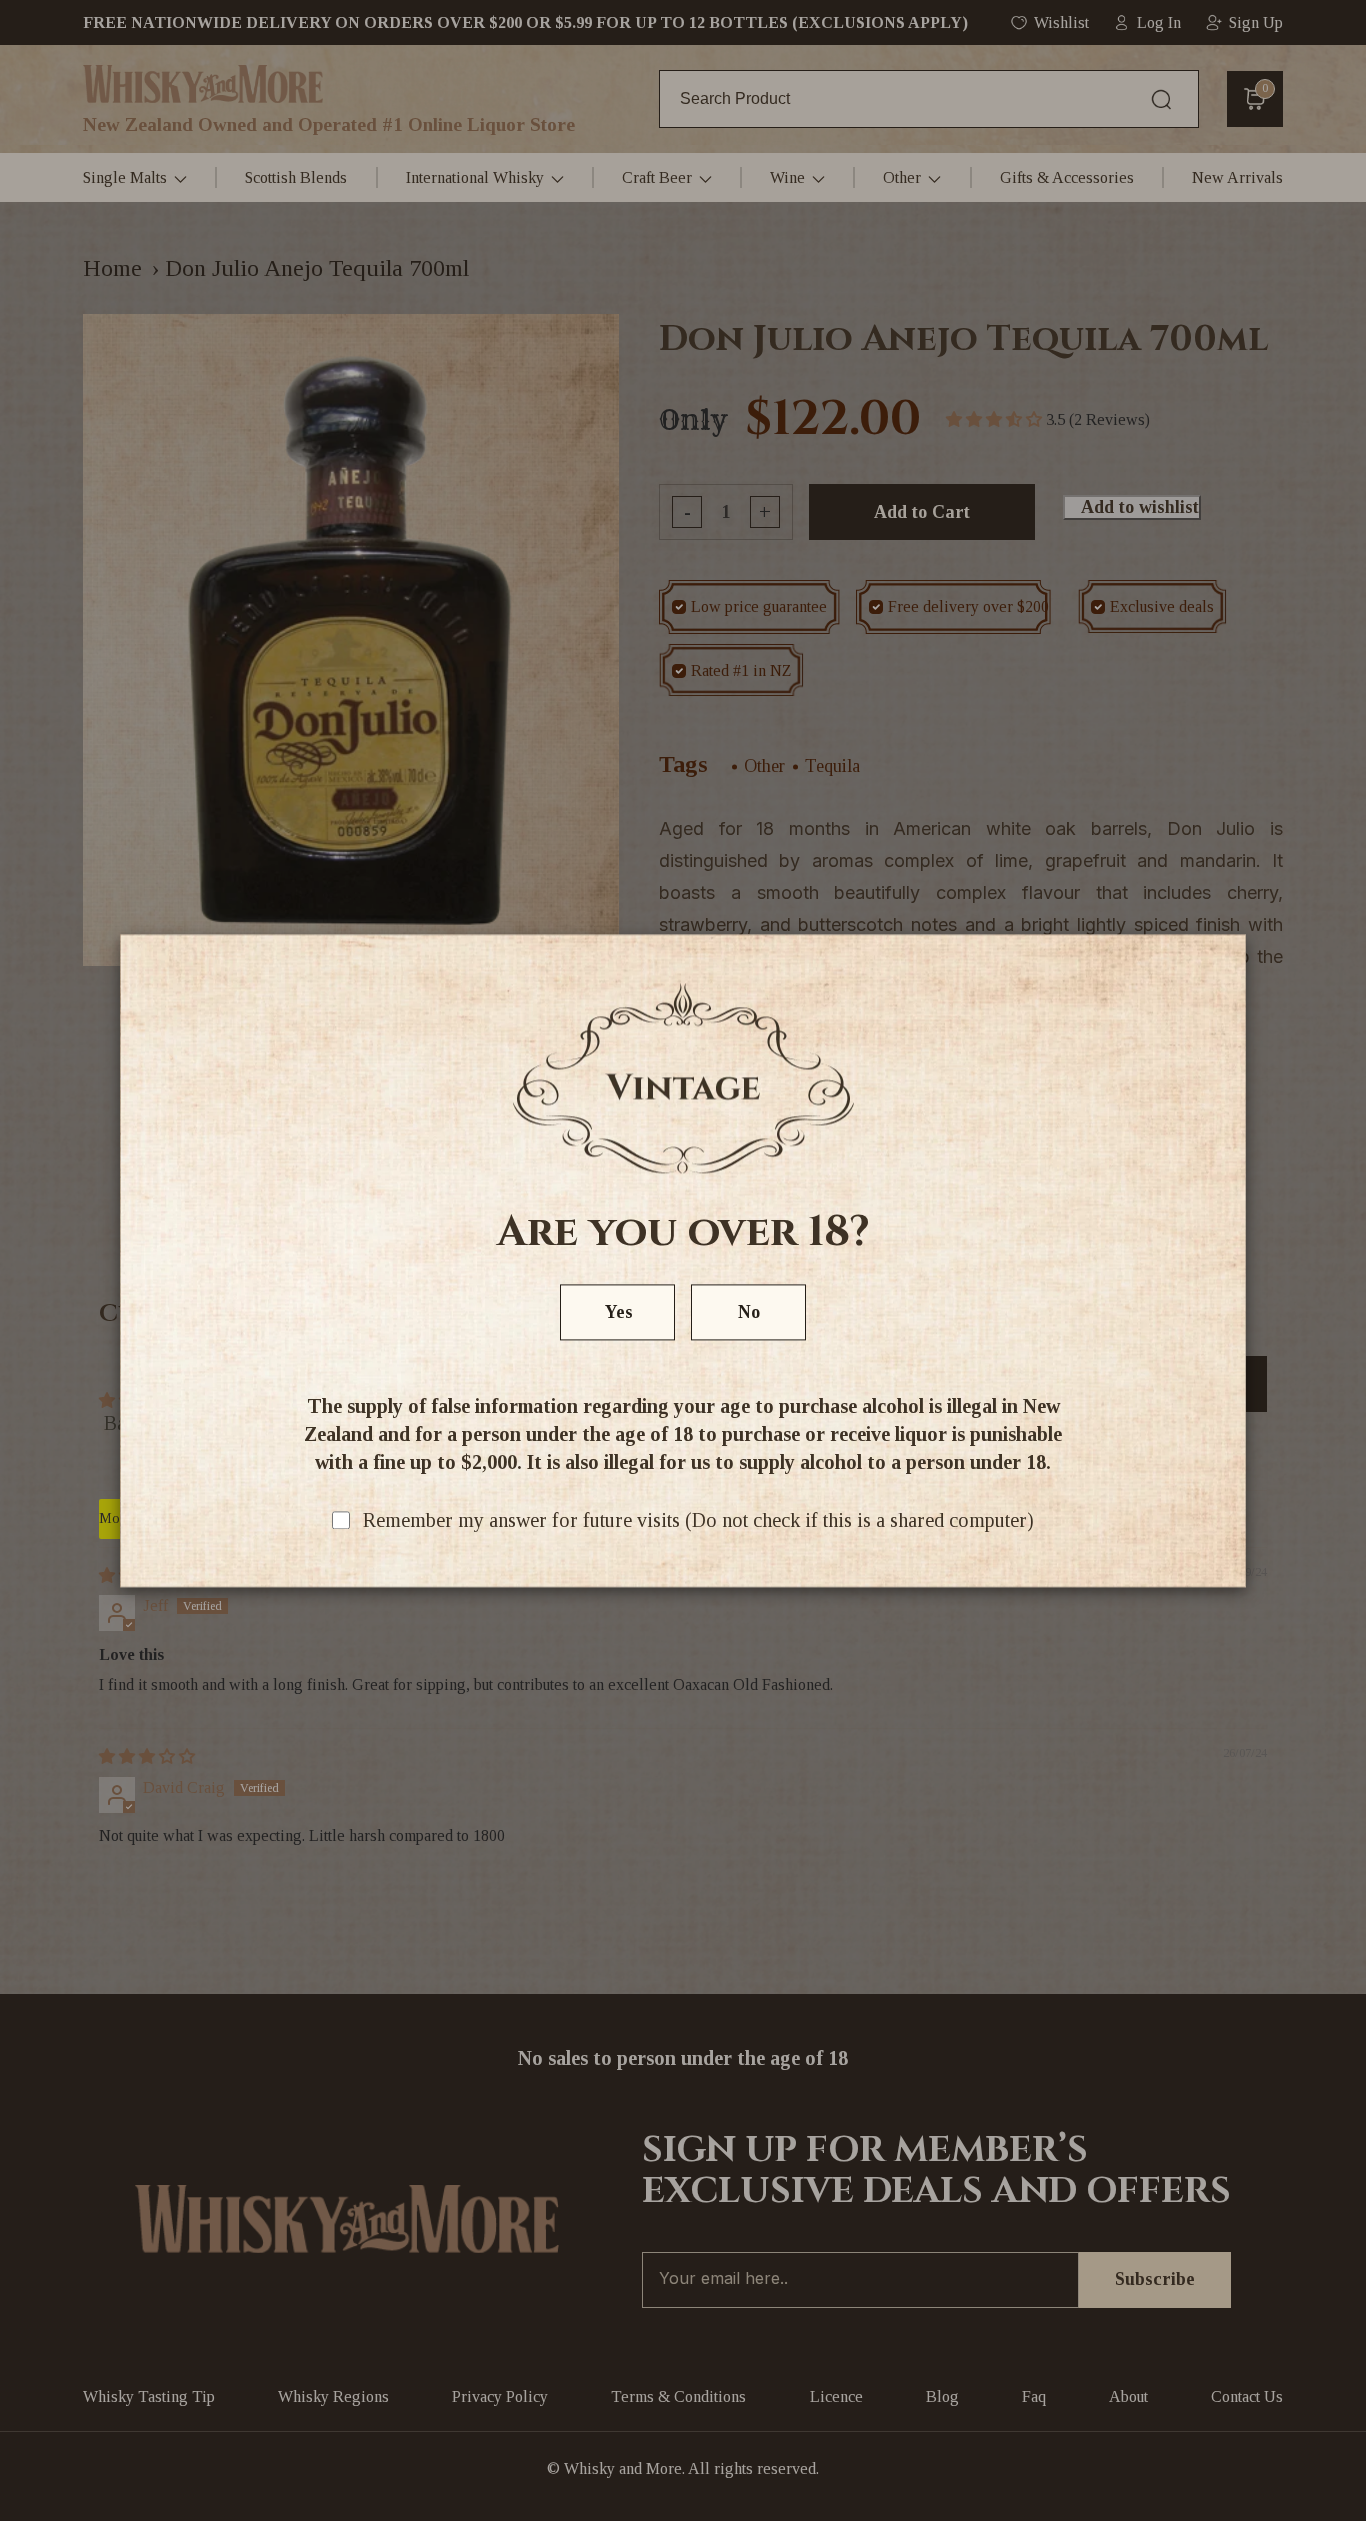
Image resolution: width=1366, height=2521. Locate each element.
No (749, 1312)
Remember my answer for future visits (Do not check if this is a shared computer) (698, 1520)
